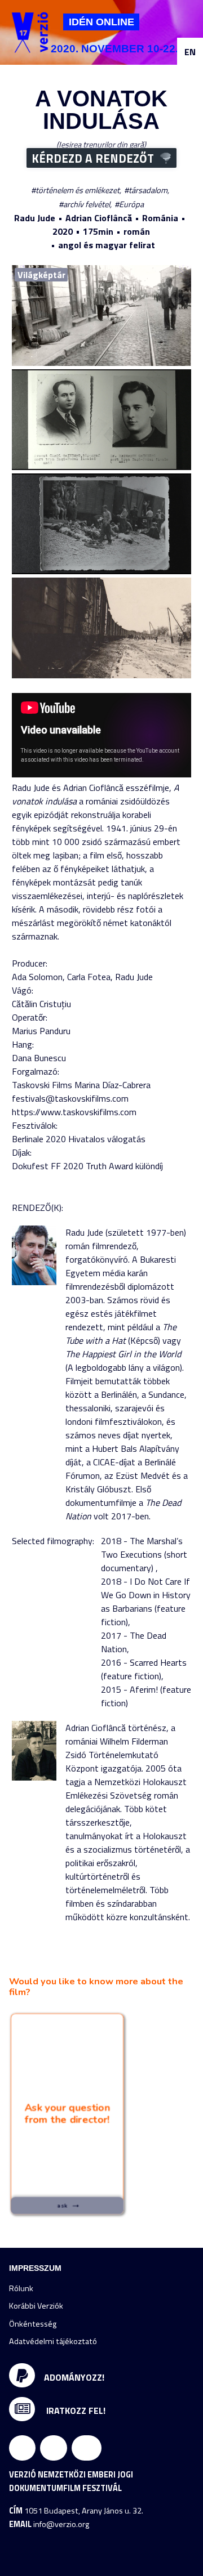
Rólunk (21, 2288)
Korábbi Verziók (36, 2306)
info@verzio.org (61, 2524)
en (190, 52)
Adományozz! (74, 2377)
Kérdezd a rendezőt (93, 158)
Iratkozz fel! (75, 2410)
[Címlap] (30, 32)
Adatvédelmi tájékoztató (53, 2341)
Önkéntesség (33, 2324)
